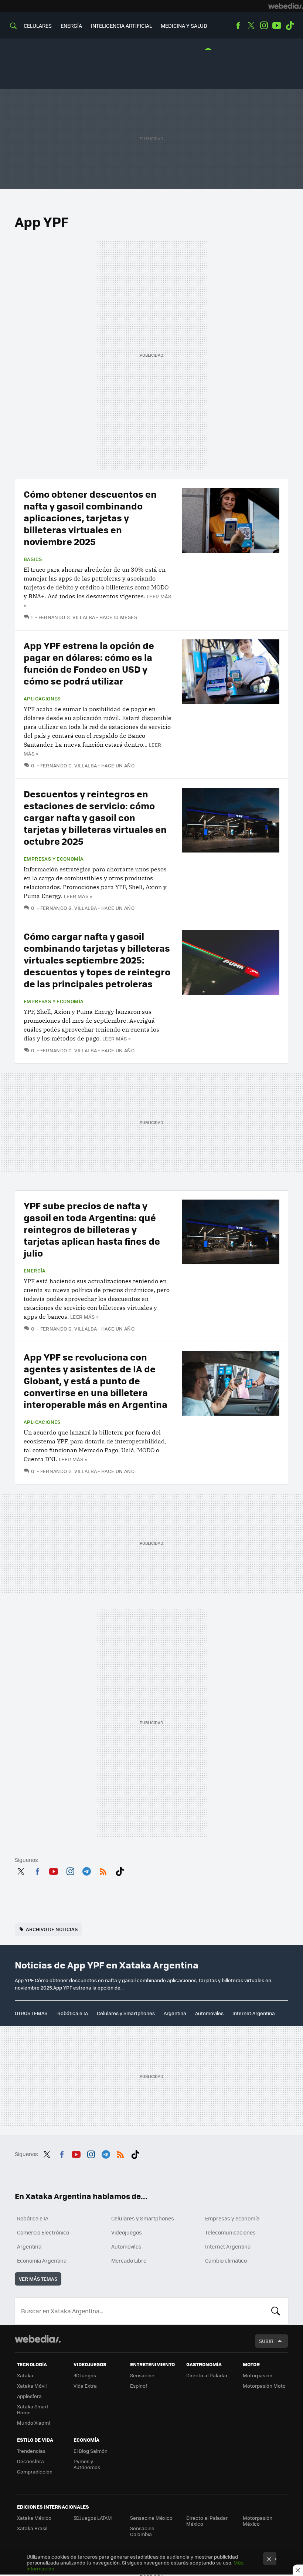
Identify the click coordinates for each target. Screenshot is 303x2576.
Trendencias (31, 2451)
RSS (103, 1870)
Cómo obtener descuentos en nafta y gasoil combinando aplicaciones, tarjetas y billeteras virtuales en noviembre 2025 (90, 517)
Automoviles (209, 2013)
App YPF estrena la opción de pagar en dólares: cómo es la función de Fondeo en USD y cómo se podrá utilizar (89, 663)
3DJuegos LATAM (93, 2518)
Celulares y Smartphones (126, 2013)
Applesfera (29, 2396)
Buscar (276, 2311)
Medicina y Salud (184, 26)
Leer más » (78, 896)
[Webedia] (286, 6)
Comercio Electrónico (43, 2232)
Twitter (251, 26)
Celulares (38, 26)
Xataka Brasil (32, 2528)
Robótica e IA (73, 2013)
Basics (33, 559)
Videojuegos (127, 2232)
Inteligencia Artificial (121, 26)
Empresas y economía (54, 859)
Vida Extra (85, 2386)
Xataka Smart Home (33, 2409)
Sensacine (142, 2375)
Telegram (86, 1870)
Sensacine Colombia (142, 2531)
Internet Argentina (254, 2013)
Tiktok (290, 26)
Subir (266, 2341)
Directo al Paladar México (207, 2521)
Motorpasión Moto (264, 2386)
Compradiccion (35, 2471)
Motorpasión (258, 2375)
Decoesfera (30, 2461)
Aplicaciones (42, 699)
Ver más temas (38, 2279)
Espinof (139, 2386)
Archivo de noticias (52, 1929)
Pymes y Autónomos (87, 2464)
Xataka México (34, 2518)
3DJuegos (85, 2375)
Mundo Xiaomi (33, 2423)
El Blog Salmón (91, 2451)
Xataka (25, 2375)
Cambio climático (226, 2260)
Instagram (264, 26)
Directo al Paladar (207, 2375)
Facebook (238, 26)
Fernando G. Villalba (67, 617)
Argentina (175, 2013)
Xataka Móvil (32, 2386)
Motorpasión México (258, 2521)
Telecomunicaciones (230, 2232)
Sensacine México (151, 2518)
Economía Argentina (42, 2260)
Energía (71, 26)
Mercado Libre (129, 2260)
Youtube (277, 26)
